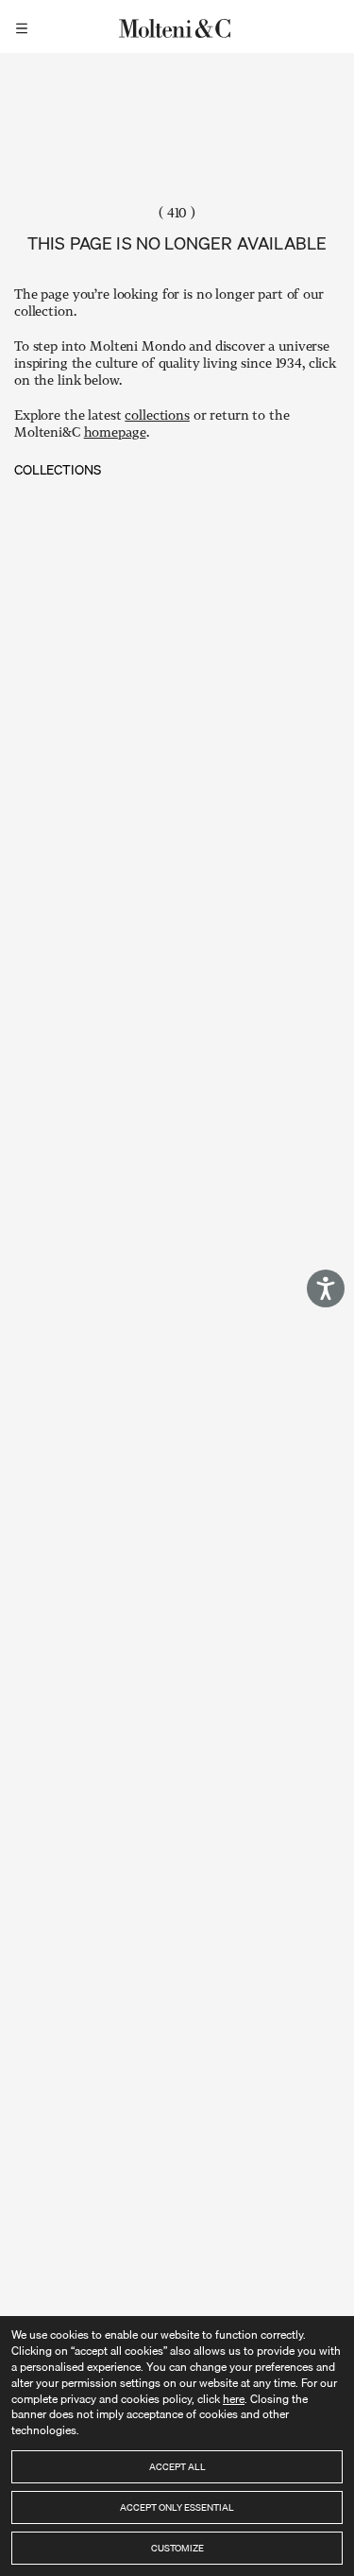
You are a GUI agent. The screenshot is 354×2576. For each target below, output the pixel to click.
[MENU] (25, 26)
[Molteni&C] (177, 26)
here (234, 2399)
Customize (177, 2548)
